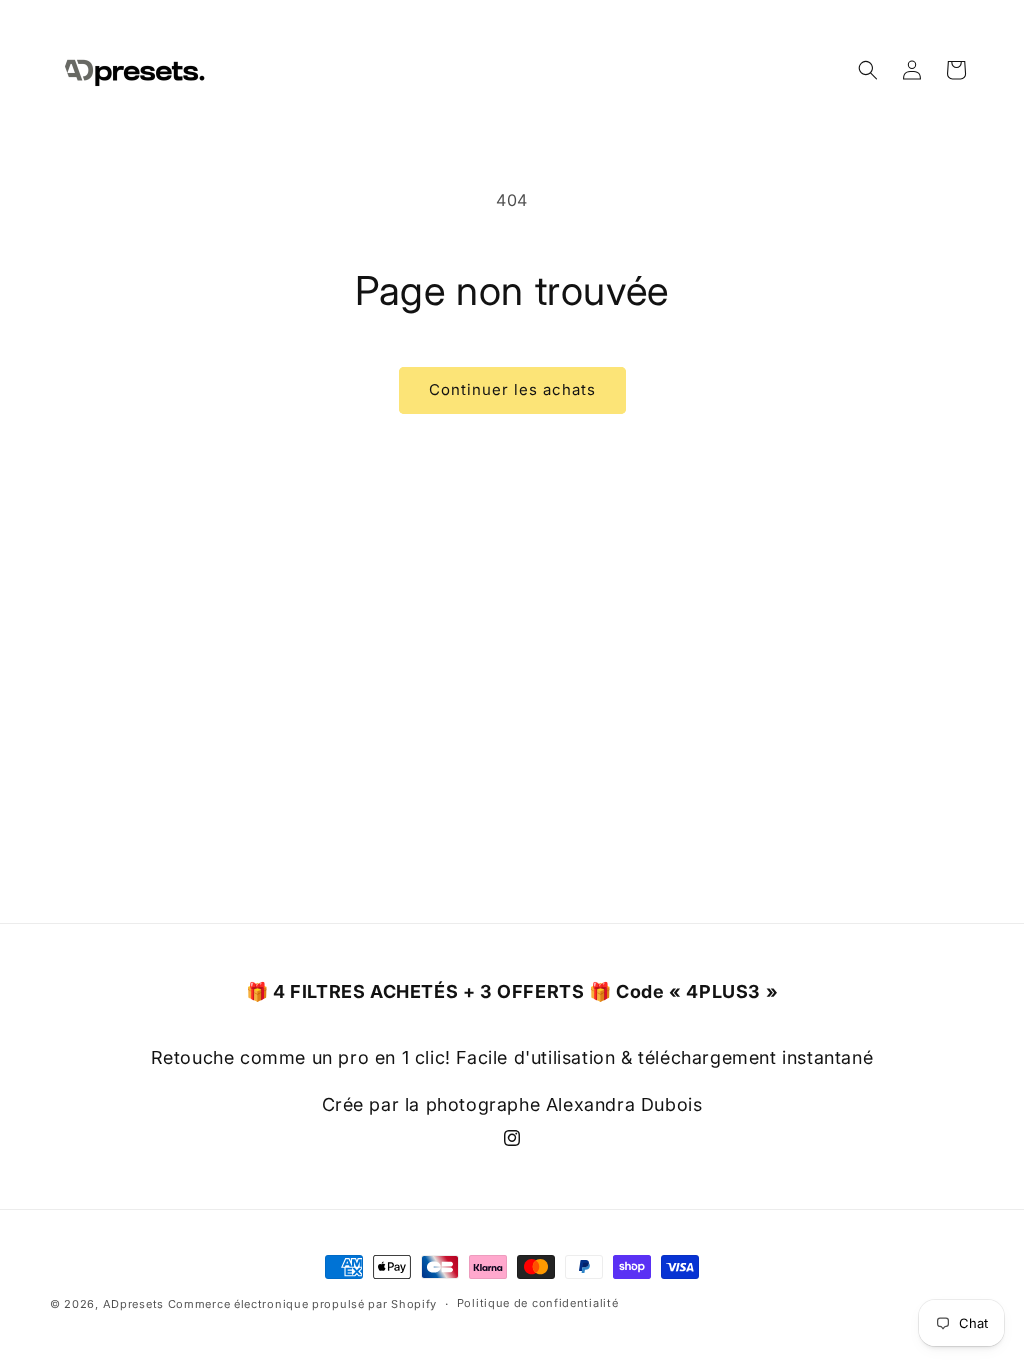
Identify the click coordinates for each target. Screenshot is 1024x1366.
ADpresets (133, 1304)
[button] (868, 70)
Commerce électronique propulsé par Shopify (302, 1304)
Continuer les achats (512, 389)
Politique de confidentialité (538, 1303)
